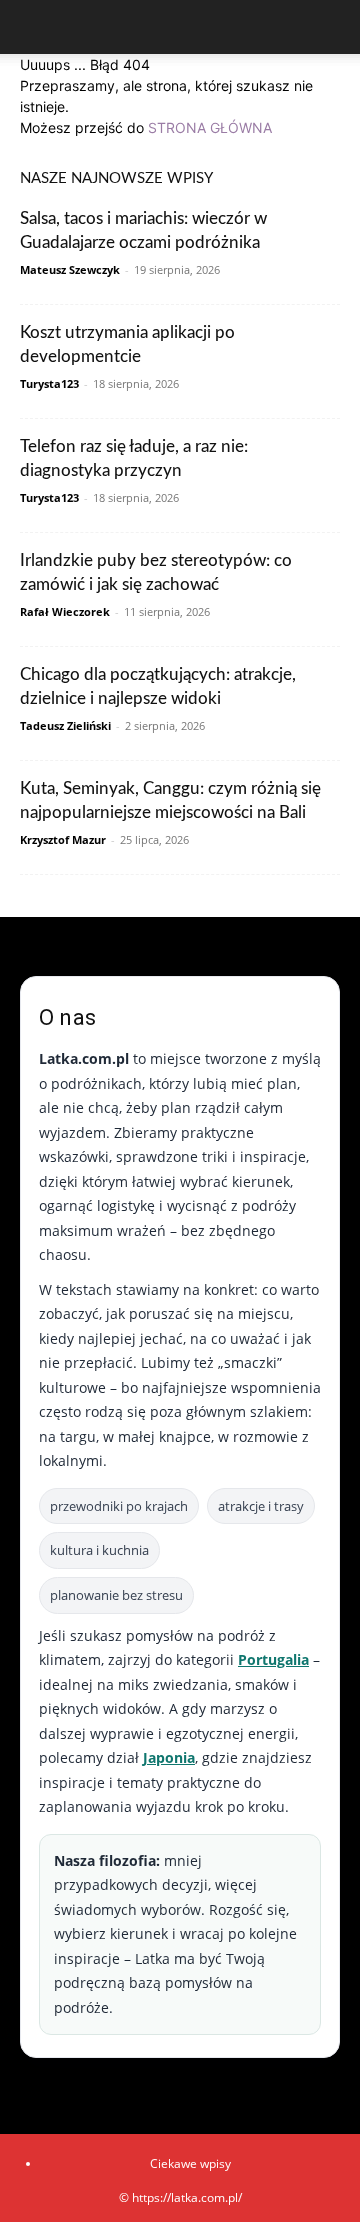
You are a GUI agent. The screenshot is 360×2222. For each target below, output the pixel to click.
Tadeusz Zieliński (65, 725)
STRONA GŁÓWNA (210, 127)
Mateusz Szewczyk (70, 269)
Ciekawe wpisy (190, 2163)
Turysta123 (49, 383)
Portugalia (273, 1659)
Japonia (169, 1757)
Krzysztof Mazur (63, 839)
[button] (34, 27)
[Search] (332, 27)
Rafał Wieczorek (65, 611)
